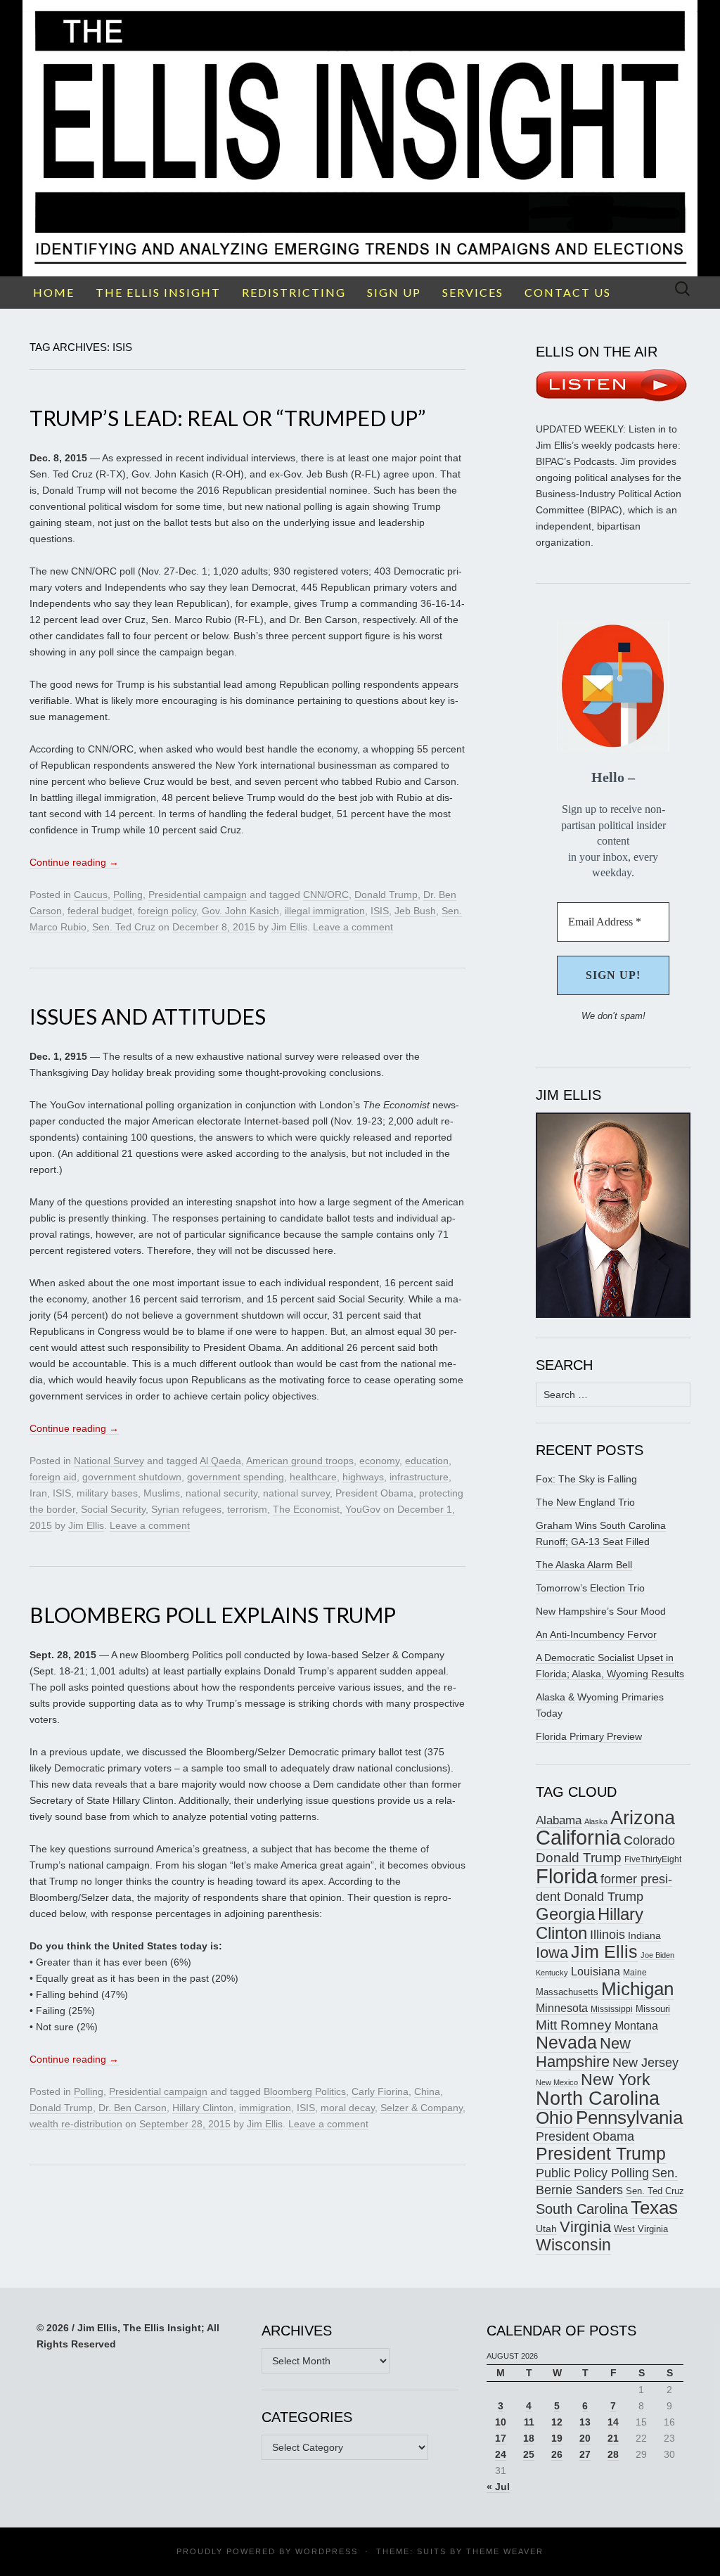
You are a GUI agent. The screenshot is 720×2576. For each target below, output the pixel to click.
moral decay (348, 2108)
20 (585, 2438)
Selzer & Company (422, 2108)
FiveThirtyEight (653, 1859)
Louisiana (596, 1972)
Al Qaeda (220, 1461)
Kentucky (552, 1973)
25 (529, 2454)
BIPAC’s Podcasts (575, 461)
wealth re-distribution (76, 2124)
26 (557, 2454)
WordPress (327, 2551)
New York (616, 2080)
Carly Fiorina (380, 2091)
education (427, 1461)
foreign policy (167, 911)
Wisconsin (573, 2245)
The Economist (306, 1509)
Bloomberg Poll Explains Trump (213, 1615)
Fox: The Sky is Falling (586, 1479)
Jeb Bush (415, 911)
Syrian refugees (186, 1509)
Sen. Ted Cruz (124, 927)
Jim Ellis (289, 927)
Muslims (162, 1493)
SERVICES (473, 292)
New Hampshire (583, 2052)
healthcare (313, 1477)
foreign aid (53, 1477)
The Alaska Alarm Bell (584, 1565)
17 (501, 2438)
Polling (128, 895)
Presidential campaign (198, 895)
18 (529, 2438)
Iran (38, 1493)
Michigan (637, 1989)
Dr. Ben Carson (133, 2108)
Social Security (113, 1509)
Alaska (596, 1821)
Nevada (566, 2043)
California (578, 1838)
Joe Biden (657, 1955)
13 (585, 2422)
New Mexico (557, 2082)
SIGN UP (394, 292)
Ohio (554, 2117)
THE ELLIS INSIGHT (158, 292)
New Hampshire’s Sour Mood (601, 1611)
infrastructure (419, 1477)
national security (221, 1493)
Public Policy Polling (592, 2173)
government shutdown (132, 1477)
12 (557, 2422)
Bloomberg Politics (305, 2091)
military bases (107, 1493)
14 (613, 2422)
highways (363, 1477)
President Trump (601, 2154)
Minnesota (562, 2008)
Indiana (644, 1935)
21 (613, 2438)
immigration (265, 2108)
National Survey (109, 1461)
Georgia (565, 1914)
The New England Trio (585, 1502)
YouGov (363, 1509)
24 (501, 2454)
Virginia (585, 2227)
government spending (236, 1477)
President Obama (374, 1493)
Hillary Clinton (203, 2108)
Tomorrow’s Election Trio (590, 1588)
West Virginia (641, 2229)
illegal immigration (325, 911)
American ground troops (300, 1461)
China (427, 2091)
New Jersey (645, 2063)
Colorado (649, 1840)
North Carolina (598, 2098)
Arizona (643, 1818)
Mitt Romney (574, 2025)
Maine (635, 1972)
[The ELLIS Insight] (360, 138)
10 (501, 2422)
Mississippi (612, 2009)
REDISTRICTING (294, 292)
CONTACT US (568, 292)
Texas (654, 2207)
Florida (567, 1876)
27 (585, 2454)
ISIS (380, 911)
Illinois (607, 1934)
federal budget (100, 911)
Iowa (552, 1953)
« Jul (498, 2487)
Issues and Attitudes (148, 1016)
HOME (54, 292)
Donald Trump (386, 895)
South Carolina (582, 2209)
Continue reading (74, 862)
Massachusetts (567, 1992)
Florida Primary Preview (589, 1736)
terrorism (247, 1509)
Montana (636, 2026)
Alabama (559, 1820)
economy (379, 1461)
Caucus (91, 895)
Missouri (653, 2009)
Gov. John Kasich (240, 911)
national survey (296, 1493)
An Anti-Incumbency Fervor (596, 1634)
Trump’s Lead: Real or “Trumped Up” (227, 418)
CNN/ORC (326, 895)
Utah (546, 2229)
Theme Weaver (505, 2551)
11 (529, 2422)
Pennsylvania (629, 2117)
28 (613, 2454)
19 (557, 2438)
